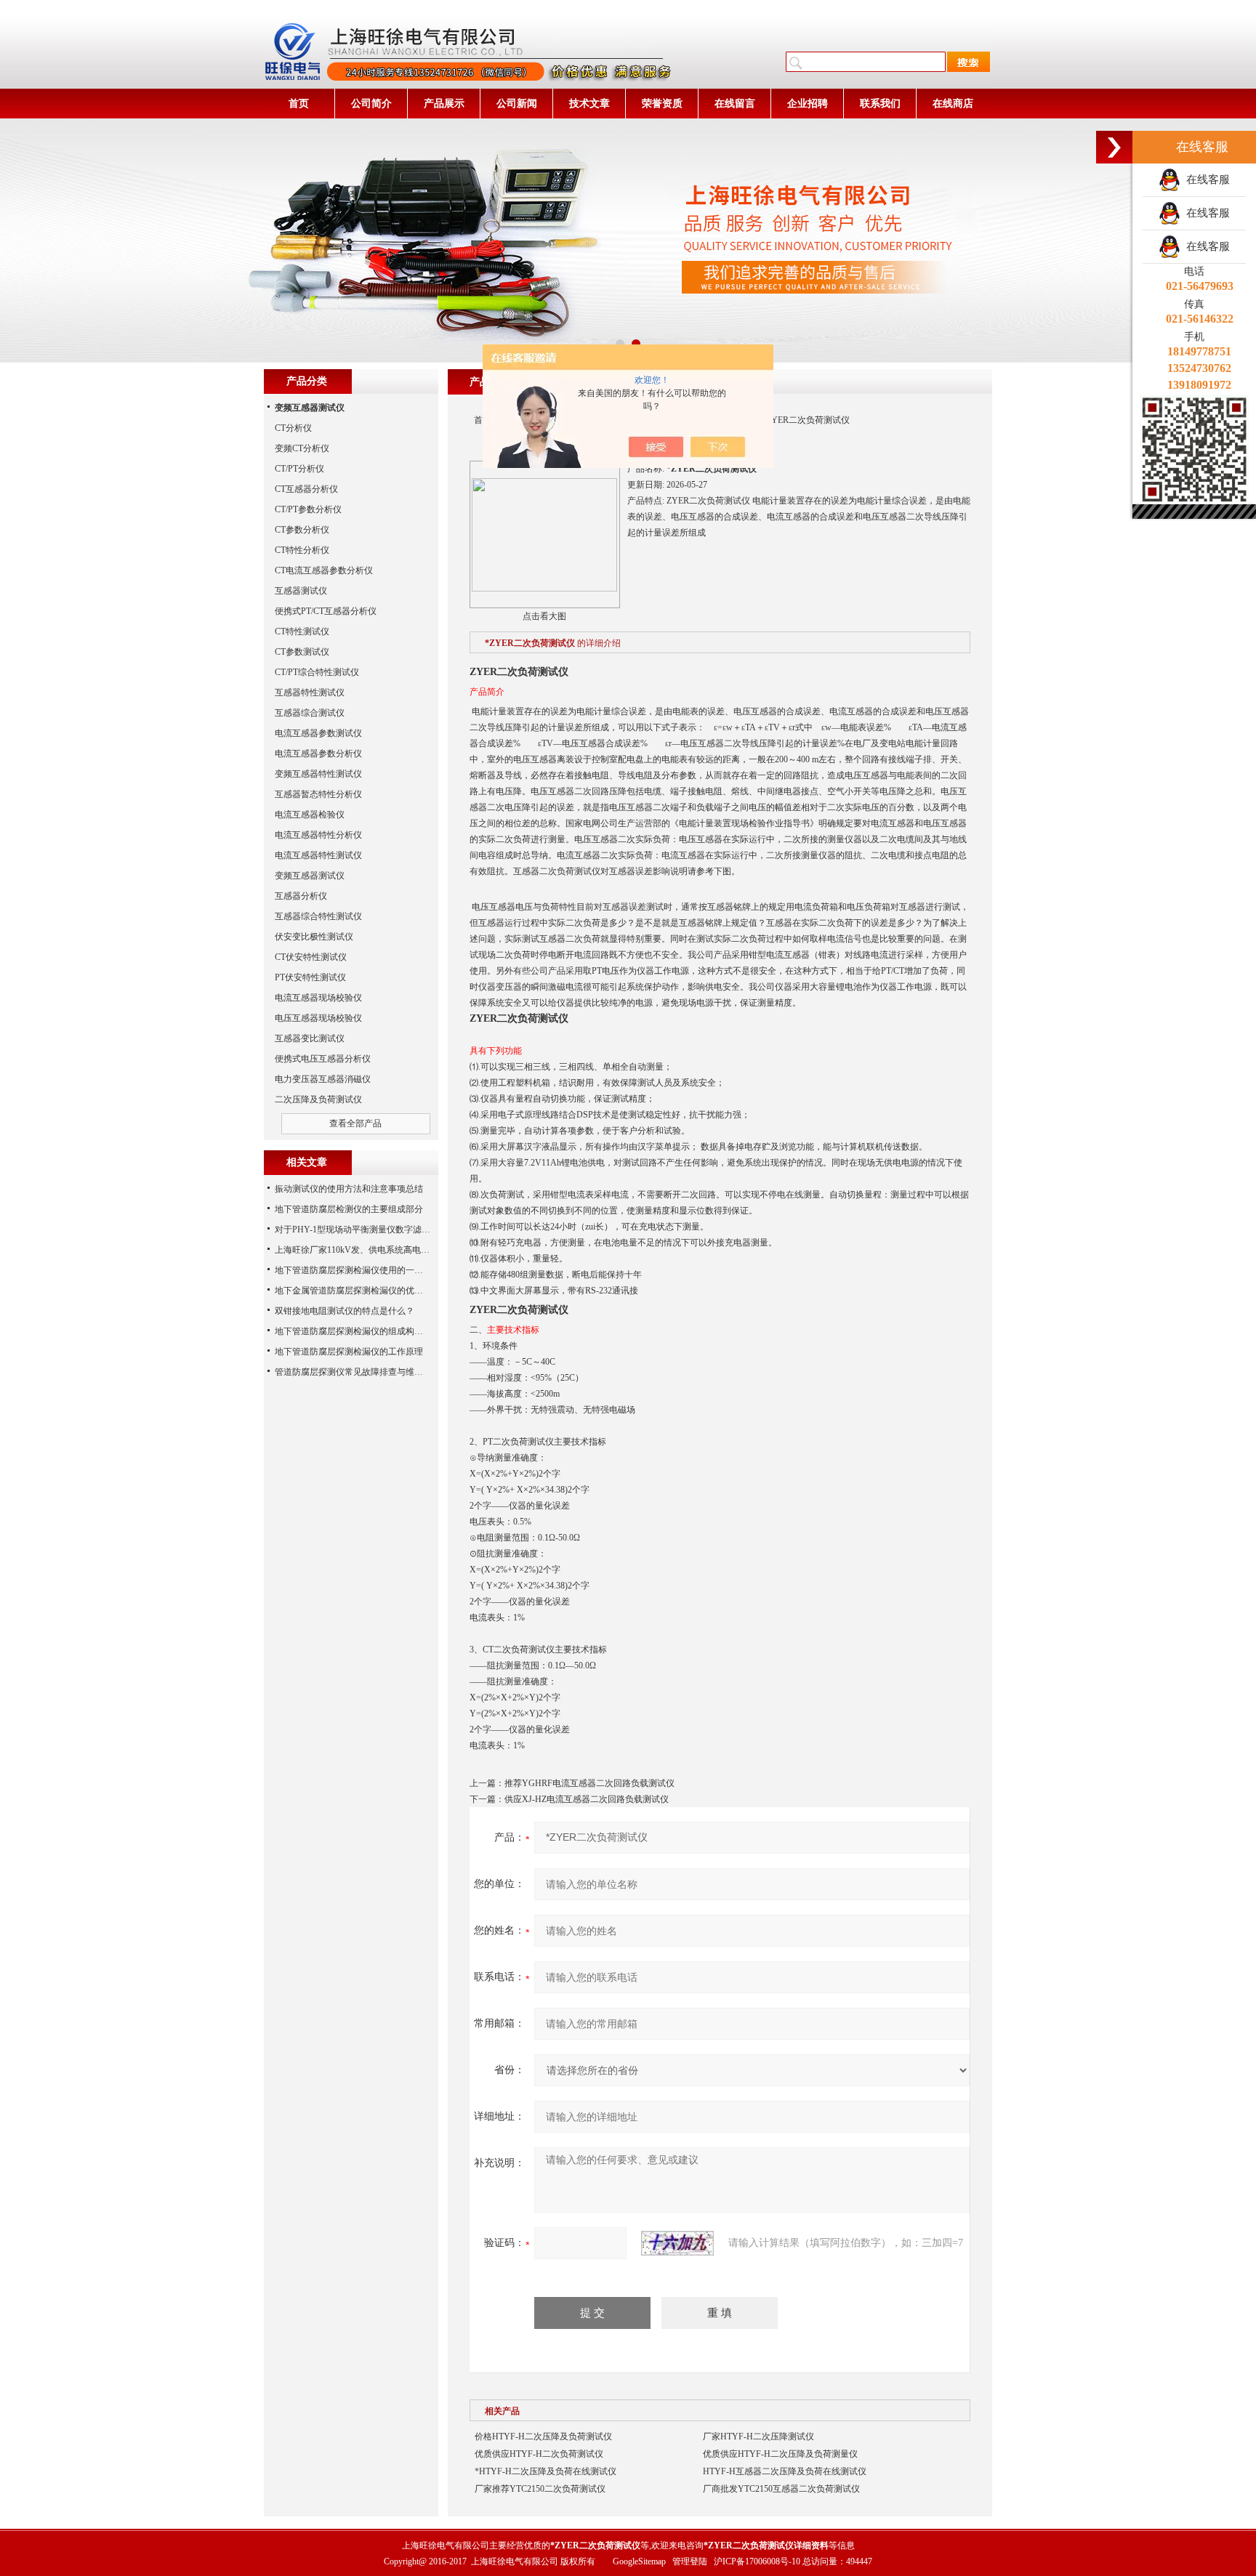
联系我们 (880, 104)
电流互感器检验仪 (310, 815)
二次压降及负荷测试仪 (318, 1099)
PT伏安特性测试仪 (310, 977)
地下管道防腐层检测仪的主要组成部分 (349, 1209)
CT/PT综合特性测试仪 (317, 672)
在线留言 (735, 104)
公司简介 (371, 104)
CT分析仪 (293, 428)
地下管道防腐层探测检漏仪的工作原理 (349, 1352)
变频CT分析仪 (302, 448)
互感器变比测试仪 (310, 1038)
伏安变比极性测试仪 (314, 937)
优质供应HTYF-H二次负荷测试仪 (539, 2454)
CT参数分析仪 (302, 530)
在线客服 (1205, 179)
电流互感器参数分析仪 (318, 754)
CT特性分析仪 (302, 550)
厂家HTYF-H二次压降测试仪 (758, 2436)
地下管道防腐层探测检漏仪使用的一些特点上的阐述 (375, 1270)
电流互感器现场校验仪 (318, 998)
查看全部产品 (355, 1123)
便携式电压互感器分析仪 (323, 1059)
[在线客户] (1114, 147)
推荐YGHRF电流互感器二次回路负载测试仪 (589, 1783)
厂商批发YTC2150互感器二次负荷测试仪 (781, 2489)
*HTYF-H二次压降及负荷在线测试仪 (546, 2471)
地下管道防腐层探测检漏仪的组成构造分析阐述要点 (375, 1331)
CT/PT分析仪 (299, 469)
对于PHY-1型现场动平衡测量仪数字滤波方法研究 (370, 1230)
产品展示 (444, 104)
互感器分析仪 (301, 896)
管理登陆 (690, 2561)
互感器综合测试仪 (310, 713)
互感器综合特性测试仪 (318, 916)
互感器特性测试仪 (310, 693)
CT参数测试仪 (302, 652)
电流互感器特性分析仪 (318, 835)
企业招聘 (808, 104)
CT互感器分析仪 (306, 489)
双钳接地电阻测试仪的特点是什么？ (345, 1311)
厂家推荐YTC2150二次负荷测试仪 (540, 2489)
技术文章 (589, 104)
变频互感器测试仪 (310, 876)
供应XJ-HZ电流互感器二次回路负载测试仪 (587, 1799)
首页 (299, 104)
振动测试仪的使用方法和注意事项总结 (349, 1189)
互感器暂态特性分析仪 (318, 794)
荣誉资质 (662, 104)
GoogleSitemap (639, 2561)
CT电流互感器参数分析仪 (324, 570)
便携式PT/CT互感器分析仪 (326, 611)
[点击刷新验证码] (677, 2243)
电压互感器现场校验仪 (318, 1018)
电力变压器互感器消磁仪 (323, 1079)
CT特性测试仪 (302, 631)
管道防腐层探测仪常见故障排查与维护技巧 (358, 1372)
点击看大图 (544, 616)
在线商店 (953, 104)
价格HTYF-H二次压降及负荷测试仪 (543, 2436)
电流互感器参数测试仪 (318, 733)
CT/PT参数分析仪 (308, 509)
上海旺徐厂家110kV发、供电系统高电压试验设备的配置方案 (391, 1250)
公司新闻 (517, 104)
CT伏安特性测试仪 (311, 957)
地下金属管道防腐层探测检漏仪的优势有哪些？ (366, 1291)
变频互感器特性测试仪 (318, 774)
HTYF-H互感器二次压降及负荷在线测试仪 (785, 2471)
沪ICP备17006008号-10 (757, 2561)
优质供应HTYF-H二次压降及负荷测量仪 (780, 2454)
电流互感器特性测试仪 (318, 855)
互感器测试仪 (301, 591)
